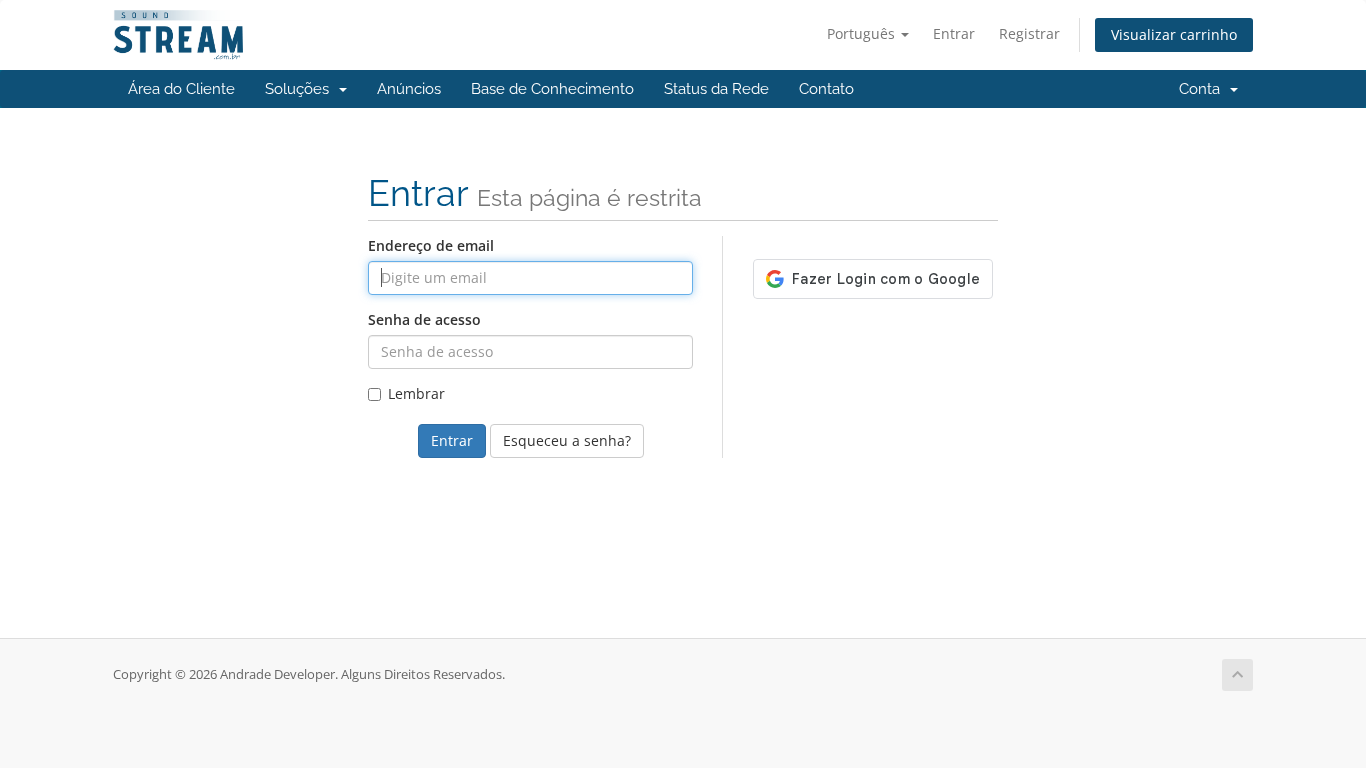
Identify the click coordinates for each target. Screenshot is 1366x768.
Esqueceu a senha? (567, 440)
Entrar (954, 33)
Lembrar (416, 393)
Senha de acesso (424, 319)
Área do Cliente (181, 89)
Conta (1203, 89)
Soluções (301, 89)
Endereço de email (431, 245)
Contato (826, 89)
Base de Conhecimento (552, 89)
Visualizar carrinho (1174, 34)
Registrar (1029, 33)
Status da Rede (716, 89)
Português (863, 33)
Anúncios (409, 89)
